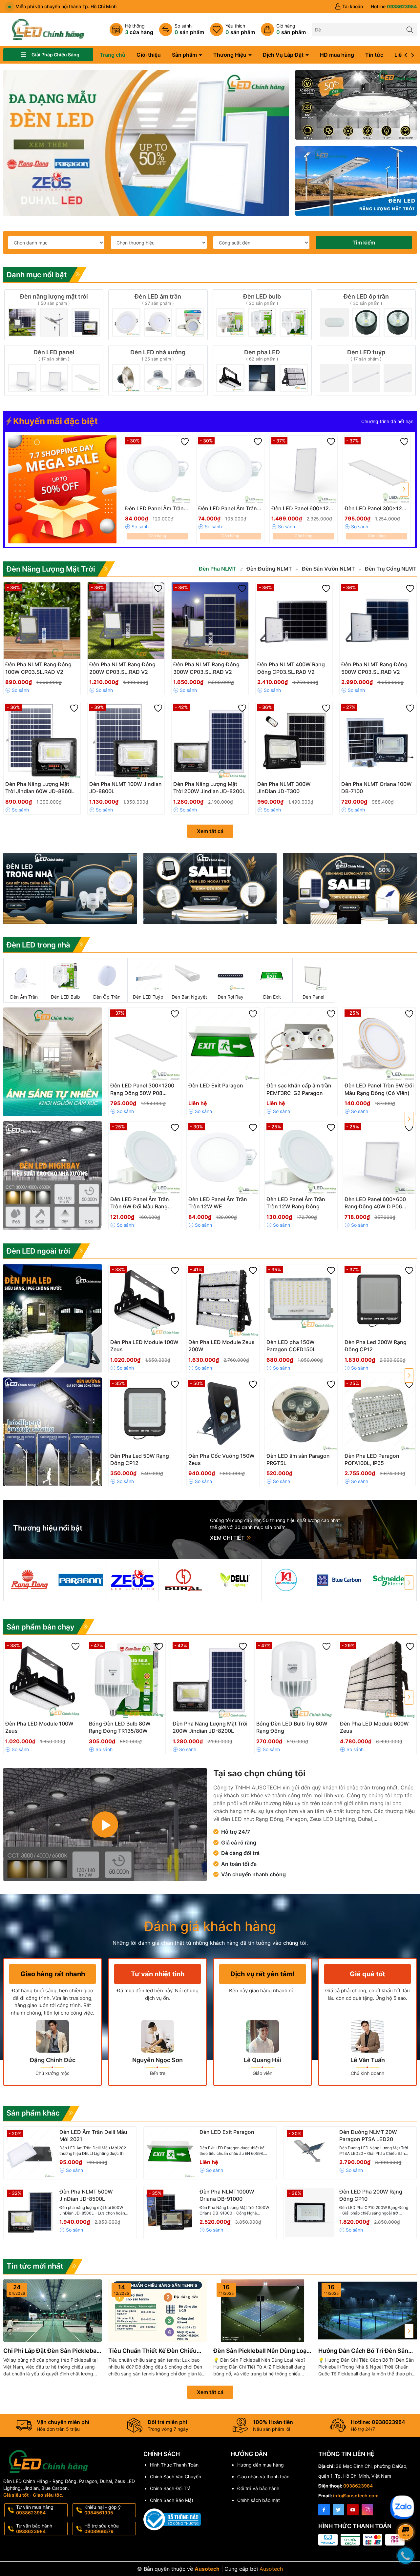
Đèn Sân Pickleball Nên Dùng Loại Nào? (261, 2351)
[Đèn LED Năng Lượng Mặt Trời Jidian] (287, 1580)
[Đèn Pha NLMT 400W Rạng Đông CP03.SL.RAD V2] (294, 621)
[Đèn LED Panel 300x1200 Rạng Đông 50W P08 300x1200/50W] (377, 469)
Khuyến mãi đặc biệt (54, 421)
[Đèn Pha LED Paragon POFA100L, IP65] (379, 1414)
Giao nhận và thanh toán (263, 2477)
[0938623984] (394, 7)
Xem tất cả (210, 831)
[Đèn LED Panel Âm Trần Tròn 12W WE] (157, 469)
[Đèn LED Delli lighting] (236, 1580)
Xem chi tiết (228, 1538)
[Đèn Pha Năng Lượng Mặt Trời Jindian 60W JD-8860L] (42, 740)
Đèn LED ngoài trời (38, 1251)
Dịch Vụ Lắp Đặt (284, 55)
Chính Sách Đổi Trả (170, 2488)
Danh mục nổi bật (37, 275)
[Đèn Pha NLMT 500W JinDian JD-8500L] (30, 2213)
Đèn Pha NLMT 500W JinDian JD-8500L (86, 2195)
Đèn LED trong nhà (38, 945)
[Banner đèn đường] (52, 1432)
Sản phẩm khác (33, 2113)
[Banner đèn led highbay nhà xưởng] (356, 105)
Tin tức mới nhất (35, 2266)
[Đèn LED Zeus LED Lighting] (133, 1580)
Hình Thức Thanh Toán (174, 2465)
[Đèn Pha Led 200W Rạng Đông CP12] (379, 1301)
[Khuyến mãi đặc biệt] (62, 489)
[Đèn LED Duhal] (184, 1580)
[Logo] (48, 29)
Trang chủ (113, 55)
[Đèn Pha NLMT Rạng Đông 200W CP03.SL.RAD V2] (126, 621)
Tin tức (374, 55)
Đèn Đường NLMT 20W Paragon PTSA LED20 (368, 2136)
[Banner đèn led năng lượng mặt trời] (350, 888)
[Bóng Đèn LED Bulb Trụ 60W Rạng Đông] (294, 1679)
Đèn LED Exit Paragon (227, 2132)
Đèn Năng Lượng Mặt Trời (51, 569)
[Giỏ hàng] (283, 29)
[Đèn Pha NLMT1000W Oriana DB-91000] (170, 2213)
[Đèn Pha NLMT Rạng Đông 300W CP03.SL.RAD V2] (210, 621)
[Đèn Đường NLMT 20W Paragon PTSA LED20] (310, 2153)
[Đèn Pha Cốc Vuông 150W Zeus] (223, 1414)
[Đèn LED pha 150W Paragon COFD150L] (301, 1301)
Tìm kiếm (364, 243)
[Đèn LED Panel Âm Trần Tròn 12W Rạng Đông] (301, 1158)
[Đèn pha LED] (262, 371)
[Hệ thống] (131, 29)
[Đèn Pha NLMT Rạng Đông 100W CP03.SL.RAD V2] (42, 621)
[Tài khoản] (349, 7)
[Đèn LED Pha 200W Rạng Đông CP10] (310, 2213)
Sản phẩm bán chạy (41, 1627)
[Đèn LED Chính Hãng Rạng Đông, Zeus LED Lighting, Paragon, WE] (146, 143)
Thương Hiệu (231, 55)
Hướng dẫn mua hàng (261, 2465)
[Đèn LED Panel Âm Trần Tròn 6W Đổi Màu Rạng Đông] (145, 1158)
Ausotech (271, 2569)
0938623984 (358, 2486)
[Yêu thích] (232, 29)
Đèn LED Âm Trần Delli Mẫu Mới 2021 (93, 2136)
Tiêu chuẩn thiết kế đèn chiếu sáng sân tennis (152, 2351)
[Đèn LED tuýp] (366, 371)
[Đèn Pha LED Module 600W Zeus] (377, 1679)
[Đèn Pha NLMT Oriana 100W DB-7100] (378, 740)
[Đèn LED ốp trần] (366, 315)
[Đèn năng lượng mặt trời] (54, 315)
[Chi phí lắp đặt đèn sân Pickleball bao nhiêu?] (52, 2311)
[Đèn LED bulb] (262, 315)
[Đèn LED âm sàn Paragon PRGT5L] (301, 1414)
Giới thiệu (149, 55)
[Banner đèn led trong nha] (70, 888)
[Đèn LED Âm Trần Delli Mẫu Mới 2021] (30, 2153)
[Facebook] (324, 2510)
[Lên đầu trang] (407, 2492)
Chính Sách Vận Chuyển (176, 2477)
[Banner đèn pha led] (52, 1318)
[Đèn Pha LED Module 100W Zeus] (145, 1301)
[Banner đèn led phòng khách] (52, 1062)
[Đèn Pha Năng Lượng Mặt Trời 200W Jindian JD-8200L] (210, 740)
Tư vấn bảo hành (34, 2528)
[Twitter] (338, 2510)
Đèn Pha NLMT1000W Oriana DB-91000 (227, 2195)
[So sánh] (182, 29)
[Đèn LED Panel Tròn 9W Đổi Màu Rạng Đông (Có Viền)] (379, 1044)
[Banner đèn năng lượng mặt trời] (356, 181)
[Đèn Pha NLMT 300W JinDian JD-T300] (294, 740)
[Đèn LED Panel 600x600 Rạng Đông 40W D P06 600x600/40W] (379, 1158)
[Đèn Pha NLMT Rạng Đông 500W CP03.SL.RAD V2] (378, 621)
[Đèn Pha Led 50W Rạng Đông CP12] (145, 1414)
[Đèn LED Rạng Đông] (29, 1580)
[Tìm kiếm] (410, 29)
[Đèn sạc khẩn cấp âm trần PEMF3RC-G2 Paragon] (301, 1044)
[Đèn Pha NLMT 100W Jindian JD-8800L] (126, 740)
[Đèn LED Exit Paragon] (223, 1044)
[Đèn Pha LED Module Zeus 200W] (223, 1301)
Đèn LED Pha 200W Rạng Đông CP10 (371, 2195)
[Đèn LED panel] (54, 371)
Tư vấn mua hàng (35, 2510)
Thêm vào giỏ (296, 510)
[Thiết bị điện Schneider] (391, 1580)
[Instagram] (367, 2510)
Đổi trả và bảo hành (258, 2488)
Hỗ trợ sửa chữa (102, 2528)
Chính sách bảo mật (259, 2500)
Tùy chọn (150, 510)
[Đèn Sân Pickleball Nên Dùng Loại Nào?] (262, 2311)
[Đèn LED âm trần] (158, 315)
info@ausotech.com (356, 2496)
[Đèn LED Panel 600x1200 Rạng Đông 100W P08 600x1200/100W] (304, 469)
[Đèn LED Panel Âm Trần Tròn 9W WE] (230, 469)
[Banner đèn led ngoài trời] (210, 888)
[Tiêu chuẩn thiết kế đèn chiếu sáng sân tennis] (157, 2311)
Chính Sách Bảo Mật (172, 2500)
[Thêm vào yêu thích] (185, 442)
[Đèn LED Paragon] (81, 1580)
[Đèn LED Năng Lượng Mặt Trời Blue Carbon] (339, 1580)
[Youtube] (353, 2510)
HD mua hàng (337, 55)
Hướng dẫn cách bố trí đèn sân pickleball (363, 2351)
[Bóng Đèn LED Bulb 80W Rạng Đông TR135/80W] (126, 1679)
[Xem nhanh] (172, 511)
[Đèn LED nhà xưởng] (158, 371)
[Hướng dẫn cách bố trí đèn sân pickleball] (367, 2311)
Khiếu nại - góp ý (103, 2510)
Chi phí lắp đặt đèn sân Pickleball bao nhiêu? (52, 2351)
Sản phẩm (185, 55)
